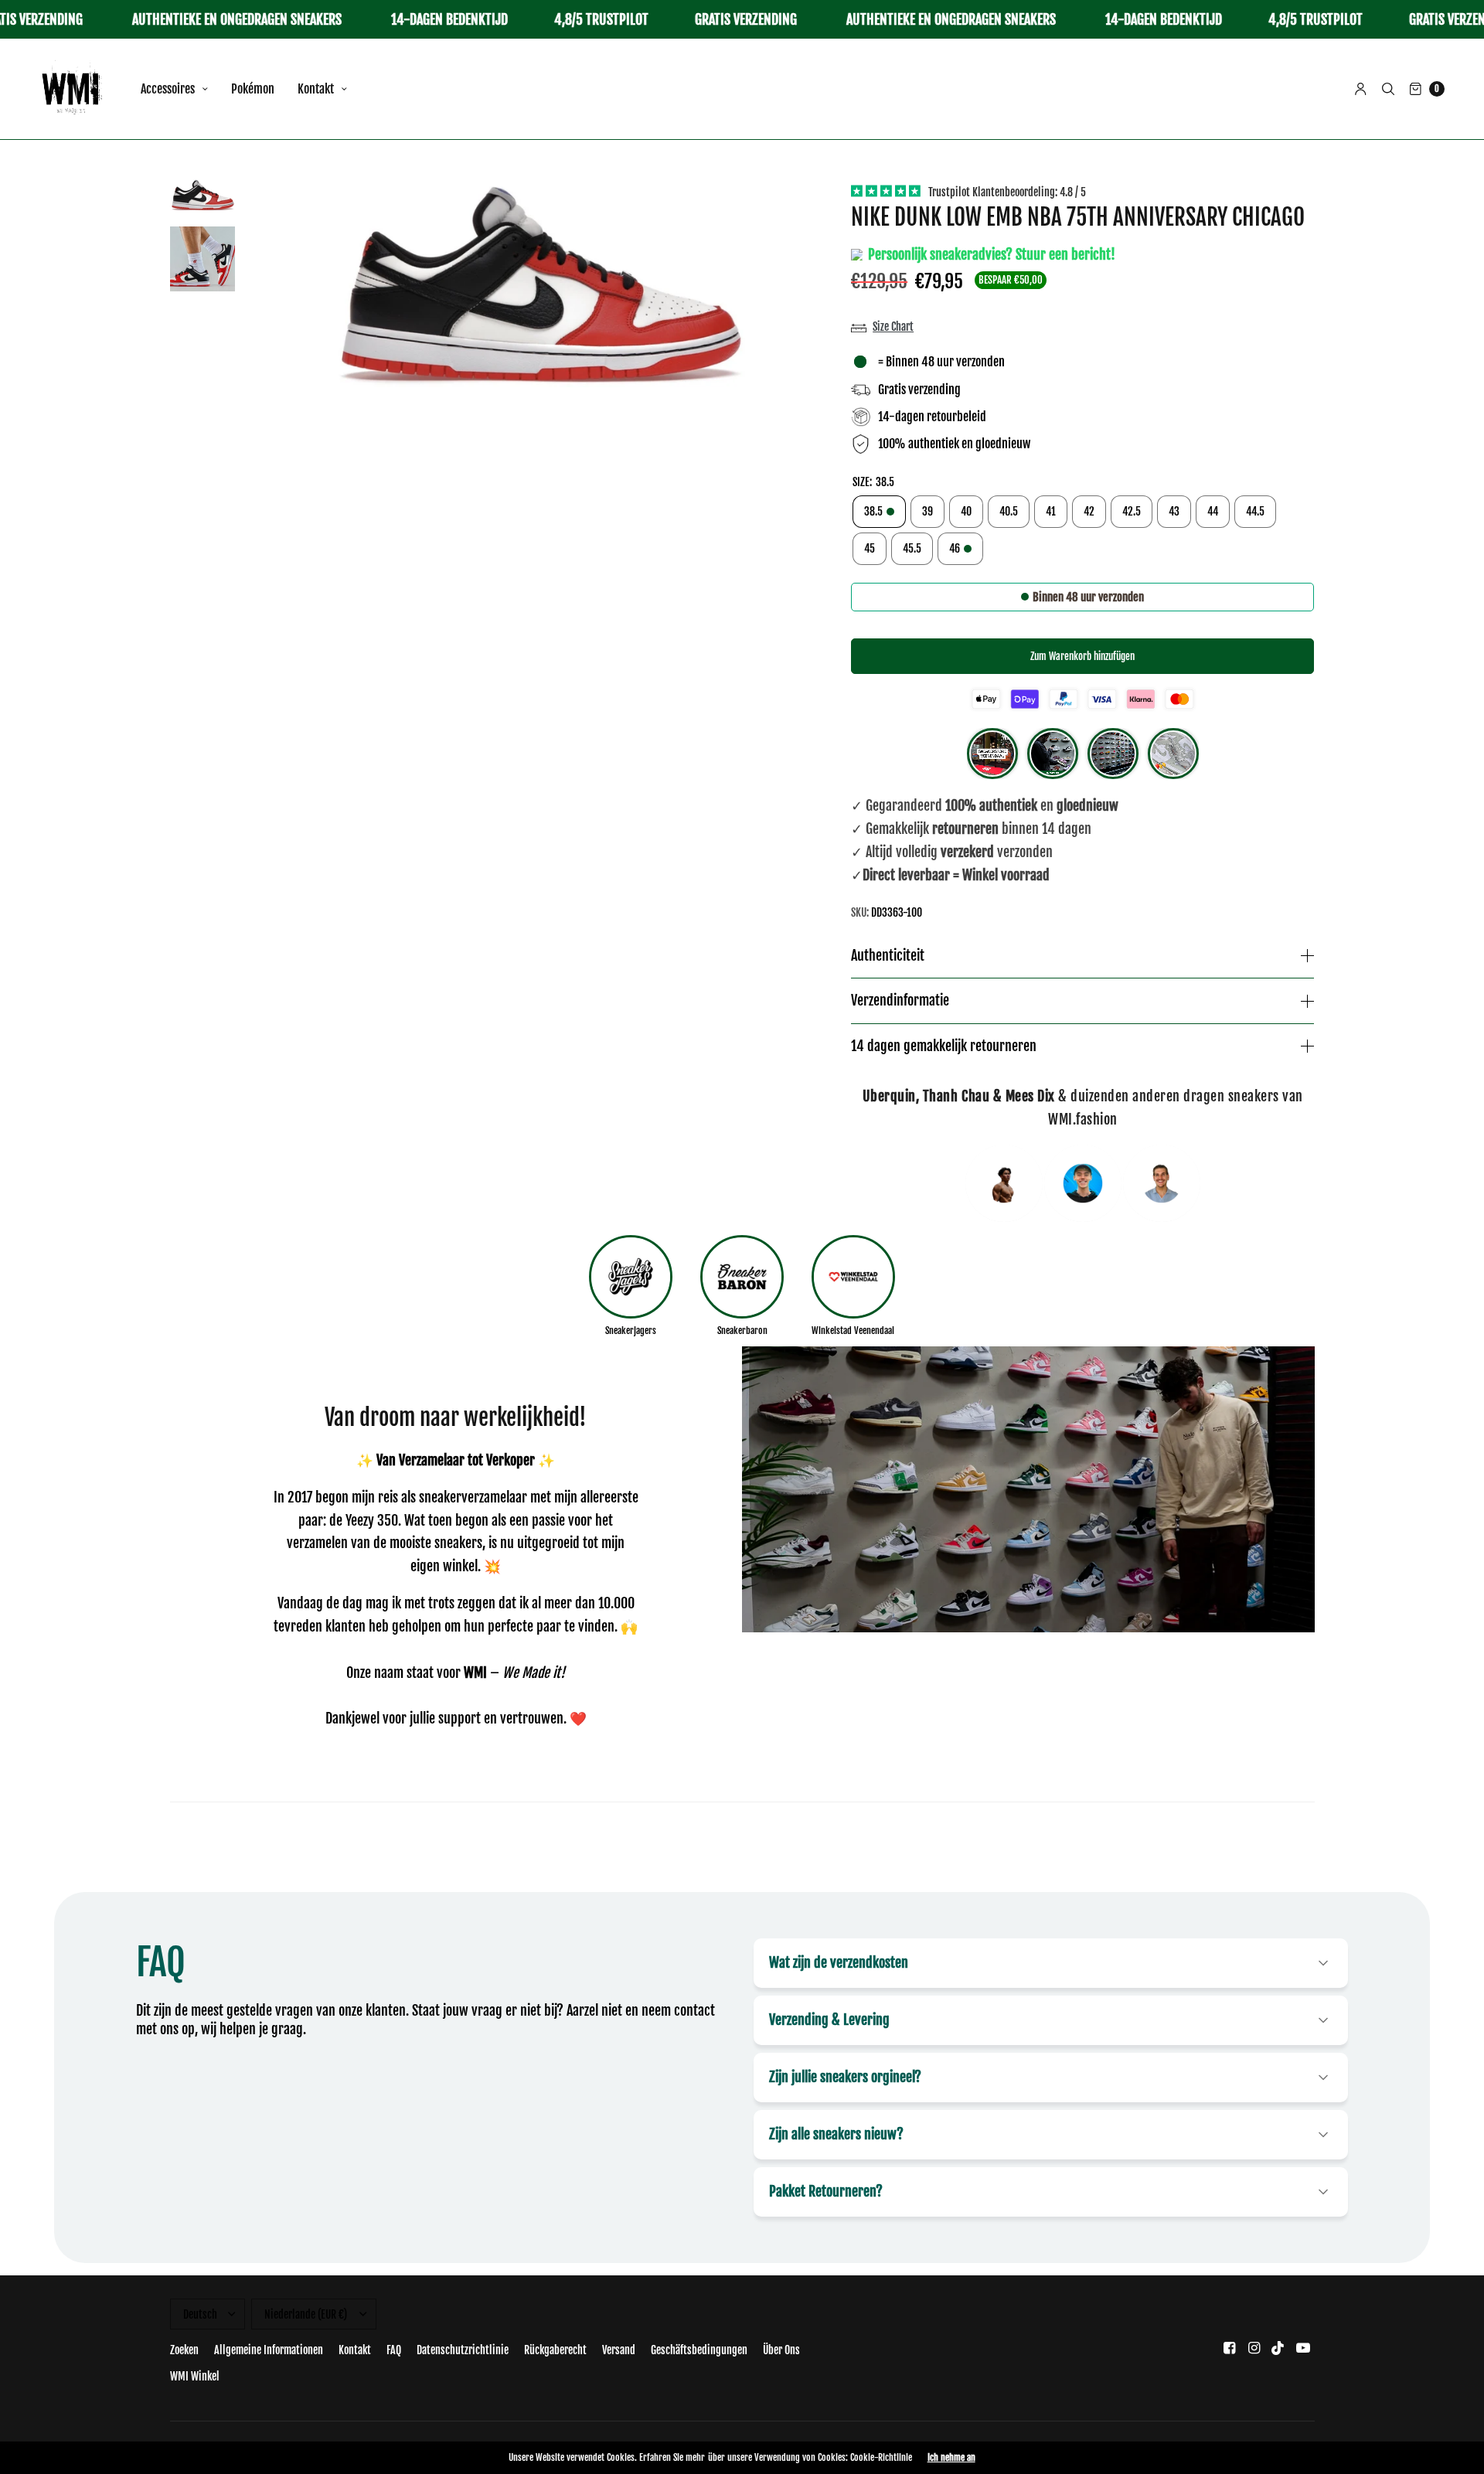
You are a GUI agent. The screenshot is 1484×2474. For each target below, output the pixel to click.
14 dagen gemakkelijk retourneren (944, 1046)
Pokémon (253, 89)
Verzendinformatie (900, 1001)
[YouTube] (1303, 2348)
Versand (619, 2350)
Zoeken (184, 2350)
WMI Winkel (195, 2376)
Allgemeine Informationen (269, 2350)
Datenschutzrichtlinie (463, 2350)
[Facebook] (1229, 2348)
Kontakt (316, 89)
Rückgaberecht (555, 2350)
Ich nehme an (951, 2458)
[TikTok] (1278, 2348)
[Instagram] (1254, 2348)
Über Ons (781, 2350)
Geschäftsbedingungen (699, 2350)
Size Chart (893, 327)
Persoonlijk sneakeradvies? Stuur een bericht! (990, 254)
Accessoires (168, 89)
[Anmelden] (1361, 89)
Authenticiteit (888, 956)
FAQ (394, 2350)
